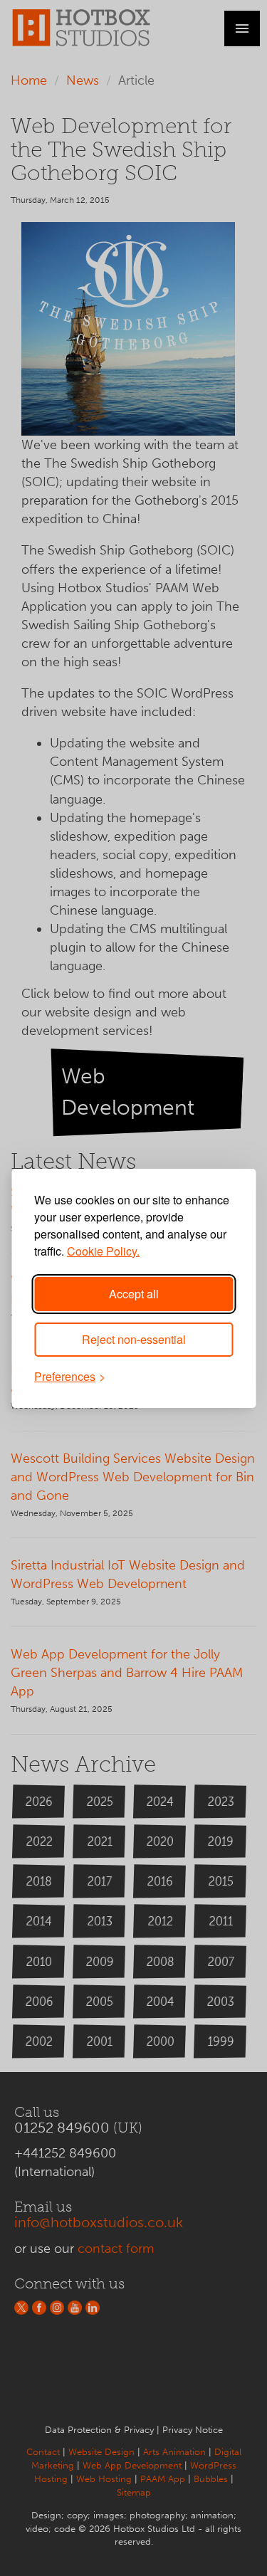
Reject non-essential (134, 1339)
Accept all (134, 1294)
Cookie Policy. (103, 1251)
